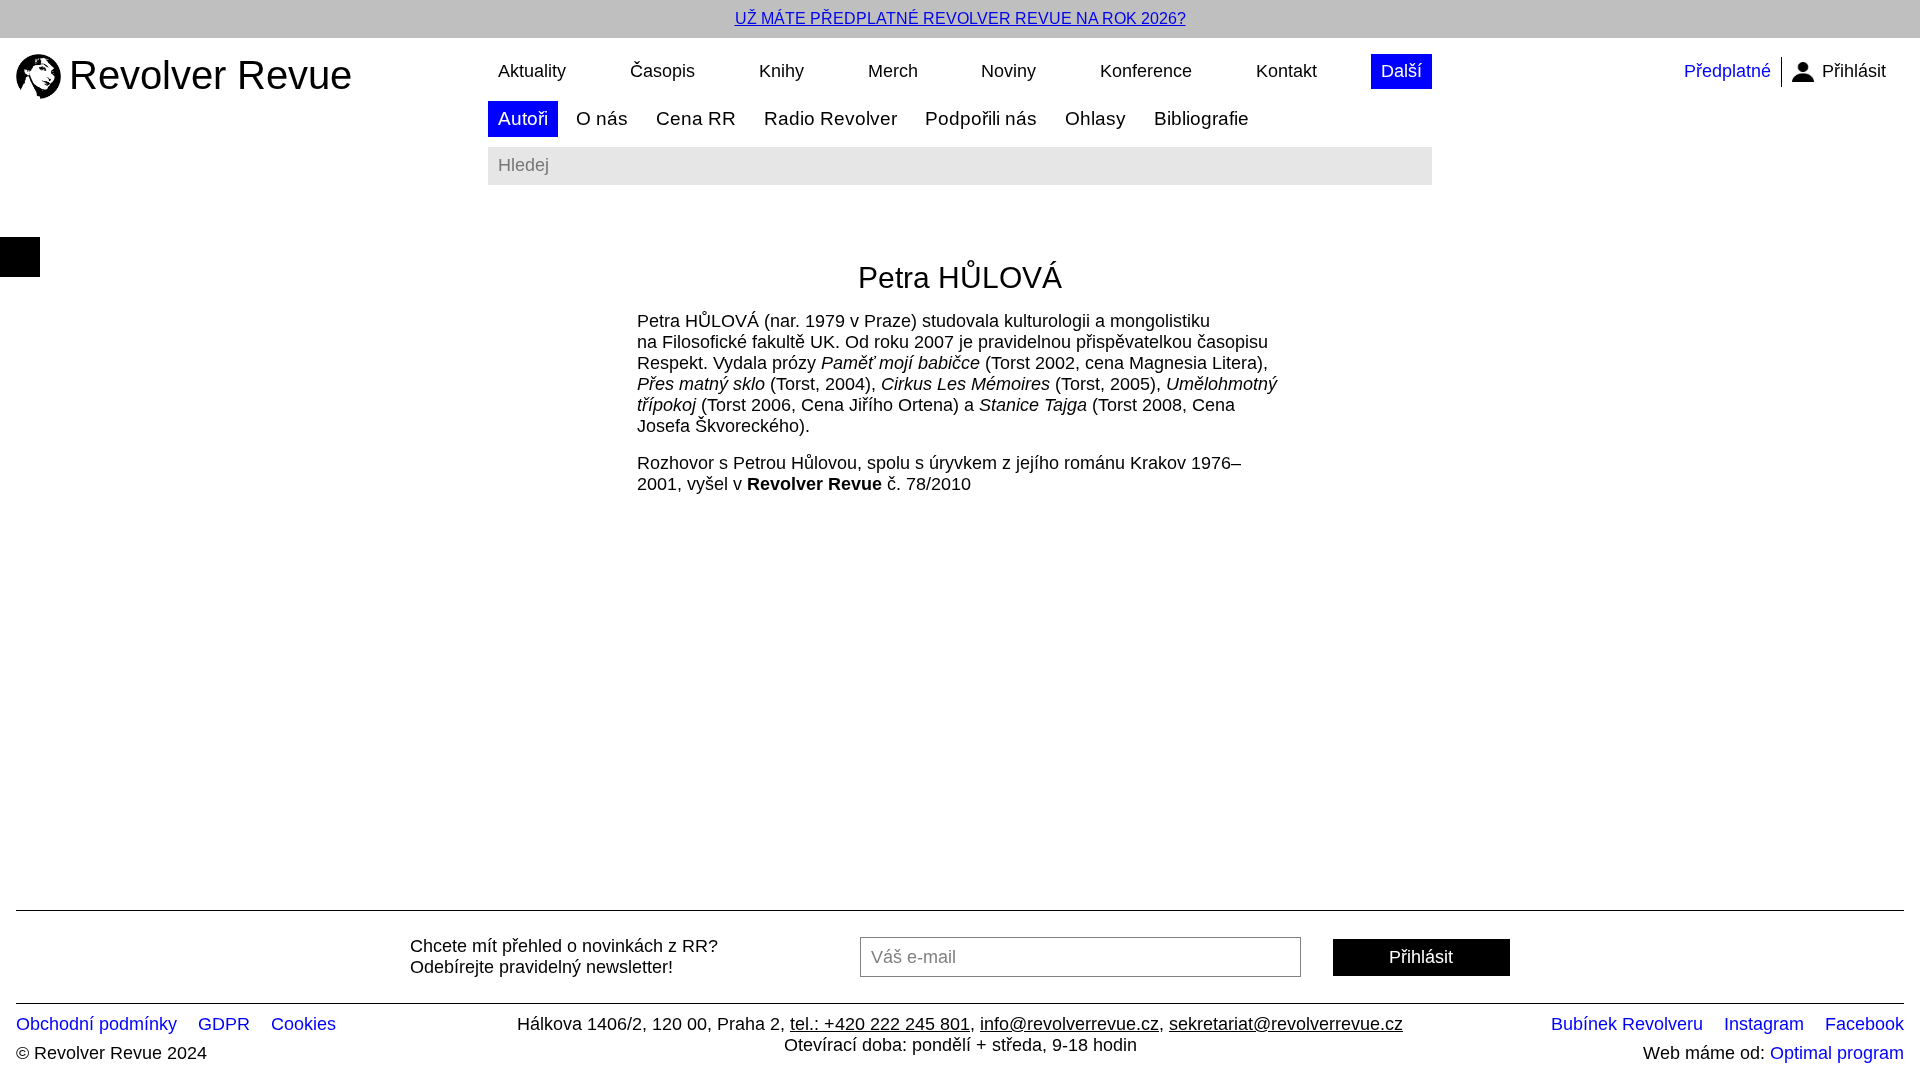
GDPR (224, 1024)
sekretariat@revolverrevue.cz (1286, 1024)
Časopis (662, 71)
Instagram (1764, 1024)
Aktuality (532, 71)
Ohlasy (1095, 118)
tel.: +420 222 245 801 (880, 1024)
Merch (893, 71)
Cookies (303, 1024)
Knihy (781, 71)
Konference (1146, 71)
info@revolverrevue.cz (1069, 1024)
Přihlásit (1854, 71)
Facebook (1864, 1024)
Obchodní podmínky (96, 1024)
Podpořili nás (981, 118)
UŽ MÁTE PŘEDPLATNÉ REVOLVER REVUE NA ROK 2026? (960, 18)
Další (1401, 71)
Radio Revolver (830, 118)
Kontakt (1286, 71)
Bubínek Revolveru (1627, 1024)
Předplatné (1727, 71)
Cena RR (696, 118)
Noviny (1008, 71)
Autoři (523, 118)
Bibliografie (1201, 118)
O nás (602, 118)
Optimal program (1837, 1053)
